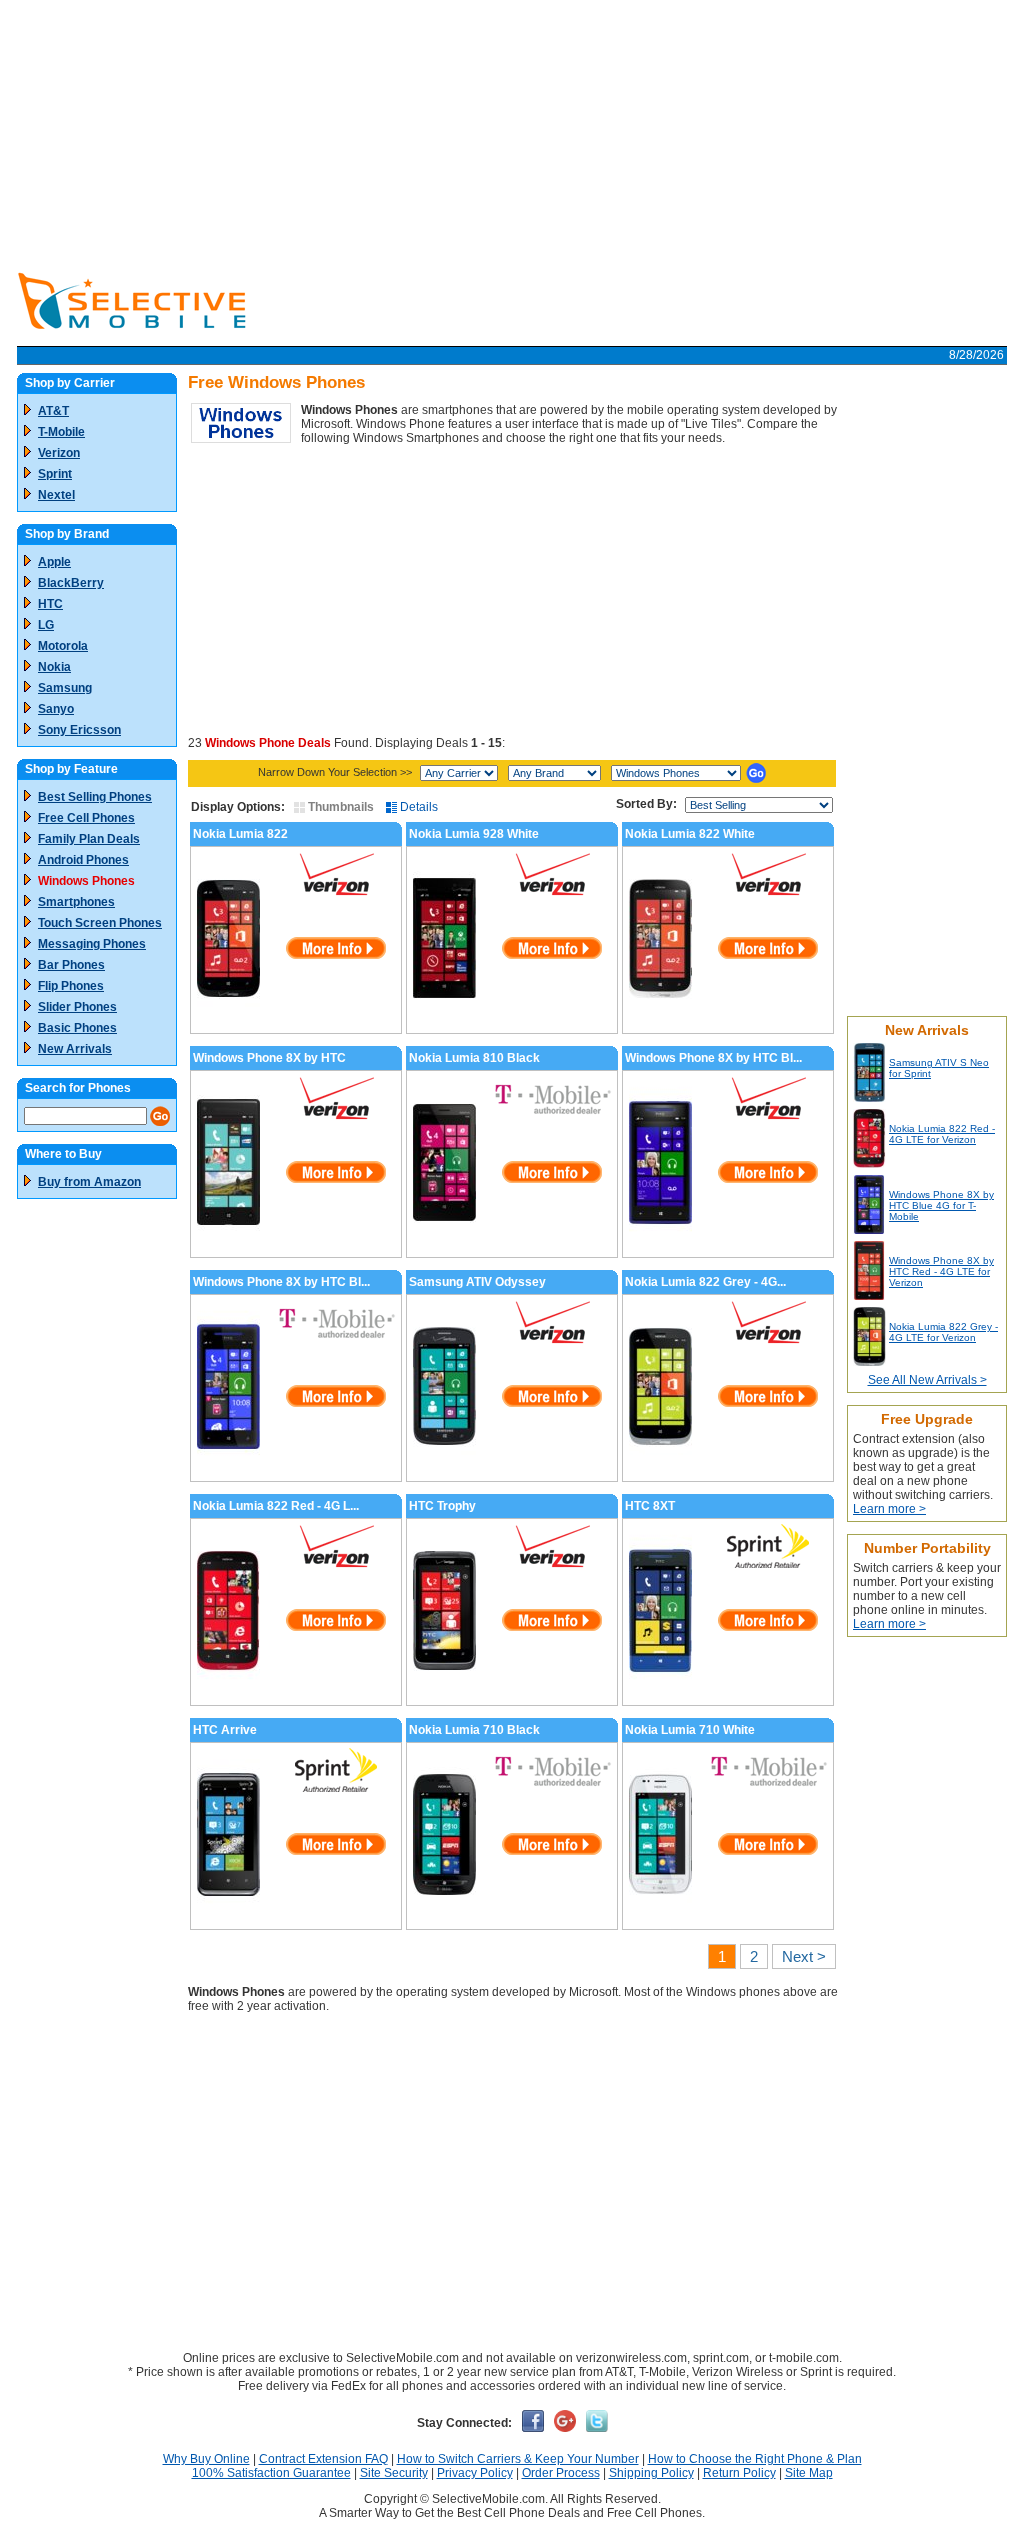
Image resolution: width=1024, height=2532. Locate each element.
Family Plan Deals (89, 839)
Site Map (809, 2473)
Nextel (56, 495)
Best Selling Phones (95, 797)
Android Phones (83, 860)
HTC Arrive (225, 1730)
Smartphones (76, 902)
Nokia (54, 667)
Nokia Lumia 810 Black (474, 1058)
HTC (50, 604)
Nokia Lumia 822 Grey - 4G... (705, 1282)
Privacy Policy (475, 2473)
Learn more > (889, 1509)
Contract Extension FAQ (323, 2459)
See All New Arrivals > (927, 1380)
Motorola (63, 646)
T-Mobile (61, 432)
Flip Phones (71, 986)
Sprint (55, 474)
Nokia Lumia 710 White (690, 1730)
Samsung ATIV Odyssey (477, 1282)
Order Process (561, 2473)
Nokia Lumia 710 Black (474, 1730)
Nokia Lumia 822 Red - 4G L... (276, 1506)
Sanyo (56, 709)
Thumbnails (339, 807)
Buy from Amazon (89, 1182)
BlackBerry (71, 583)
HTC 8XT (650, 1506)
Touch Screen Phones (100, 923)
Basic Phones (77, 1028)
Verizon (59, 453)
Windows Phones (86, 881)
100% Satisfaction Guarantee (271, 2473)
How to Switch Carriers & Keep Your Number (518, 2459)
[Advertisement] (512, 130)
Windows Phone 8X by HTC (269, 1058)
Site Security (394, 2473)
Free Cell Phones (86, 818)
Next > (804, 1956)
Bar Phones (71, 965)
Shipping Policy (651, 2473)
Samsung (65, 688)
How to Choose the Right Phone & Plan (755, 2459)
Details (417, 807)
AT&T (53, 411)
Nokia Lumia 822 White (690, 834)
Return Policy (739, 2473)
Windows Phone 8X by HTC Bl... (713, 1058)
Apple (54, 562)
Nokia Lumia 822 (240, 834)
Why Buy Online (206, 2459)
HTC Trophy (442, 1506)
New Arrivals (75, 1049)
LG (46, 625)
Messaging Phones (92, 944)
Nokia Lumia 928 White (474, 834)
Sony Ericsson (79, 730)
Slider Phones (77, 1007)
